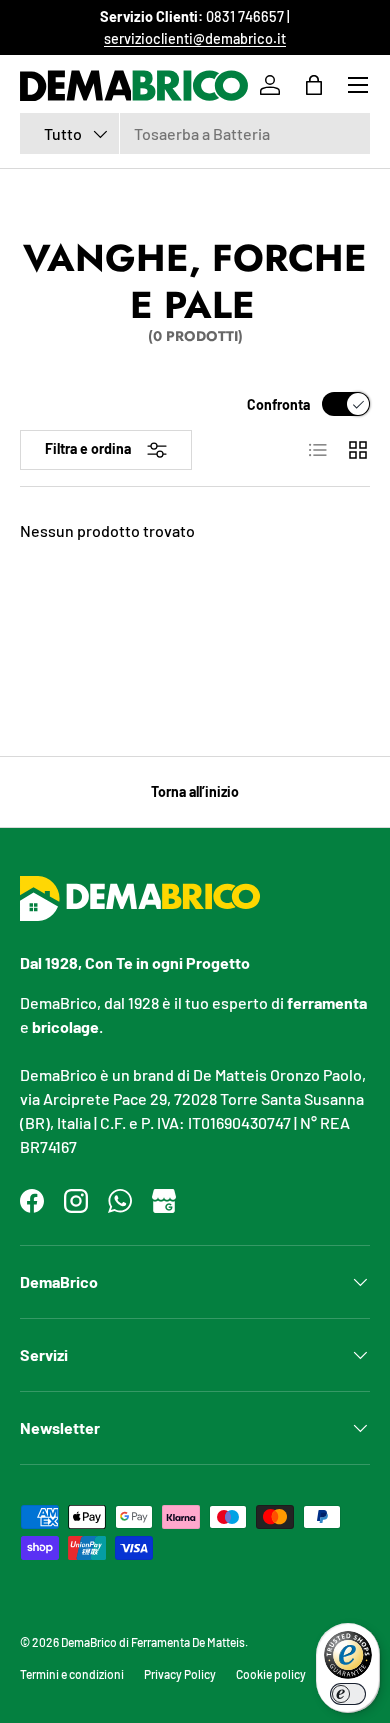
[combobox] (195, 133)
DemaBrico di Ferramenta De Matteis (153, 1642)
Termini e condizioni (72, 1674)
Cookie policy (271, 1674)
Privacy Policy (180, 1674)
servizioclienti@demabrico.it (195, 38)
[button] (314, 85)
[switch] (348, 1694)
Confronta (278, 404)
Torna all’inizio (195, 791)
